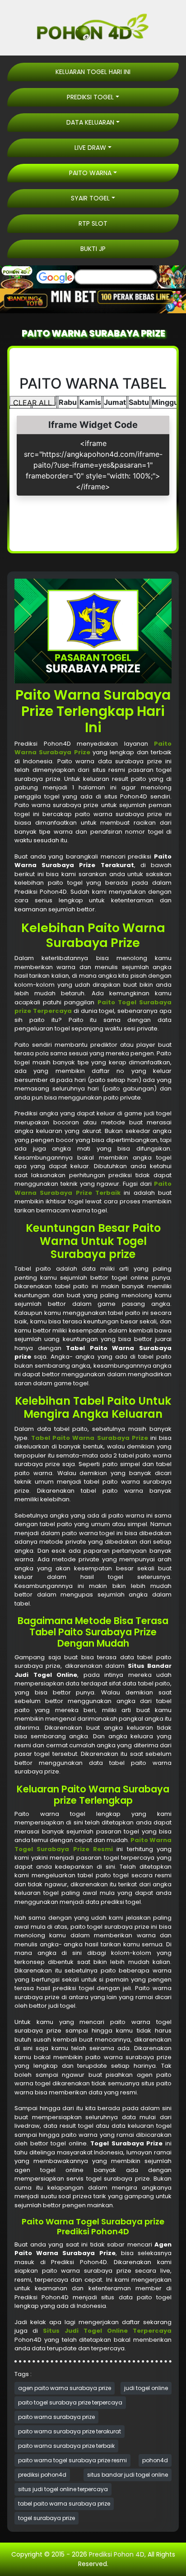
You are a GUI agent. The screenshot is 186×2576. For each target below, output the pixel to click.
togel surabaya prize (46, 2518)
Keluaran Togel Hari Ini (93, 72)
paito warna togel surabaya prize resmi (72, 2460)
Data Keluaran (90, 122)
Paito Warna (90, 173)
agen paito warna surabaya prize (65, 2388)
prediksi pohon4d (42, 2475)
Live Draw (90, 148)
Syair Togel (90, 198)
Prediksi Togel (90, 97)
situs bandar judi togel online (128, 2475)
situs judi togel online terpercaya (63, 2489)
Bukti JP (93, 249)
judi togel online (146, 2388)
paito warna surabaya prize (56, 2417)
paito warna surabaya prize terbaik (66, 2446)
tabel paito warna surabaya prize (64, 2504)
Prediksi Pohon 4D (117, 2554)
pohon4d (155, 2460)
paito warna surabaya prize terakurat (70, 2431)
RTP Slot (93, 223)
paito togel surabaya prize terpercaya (70, 2402)
